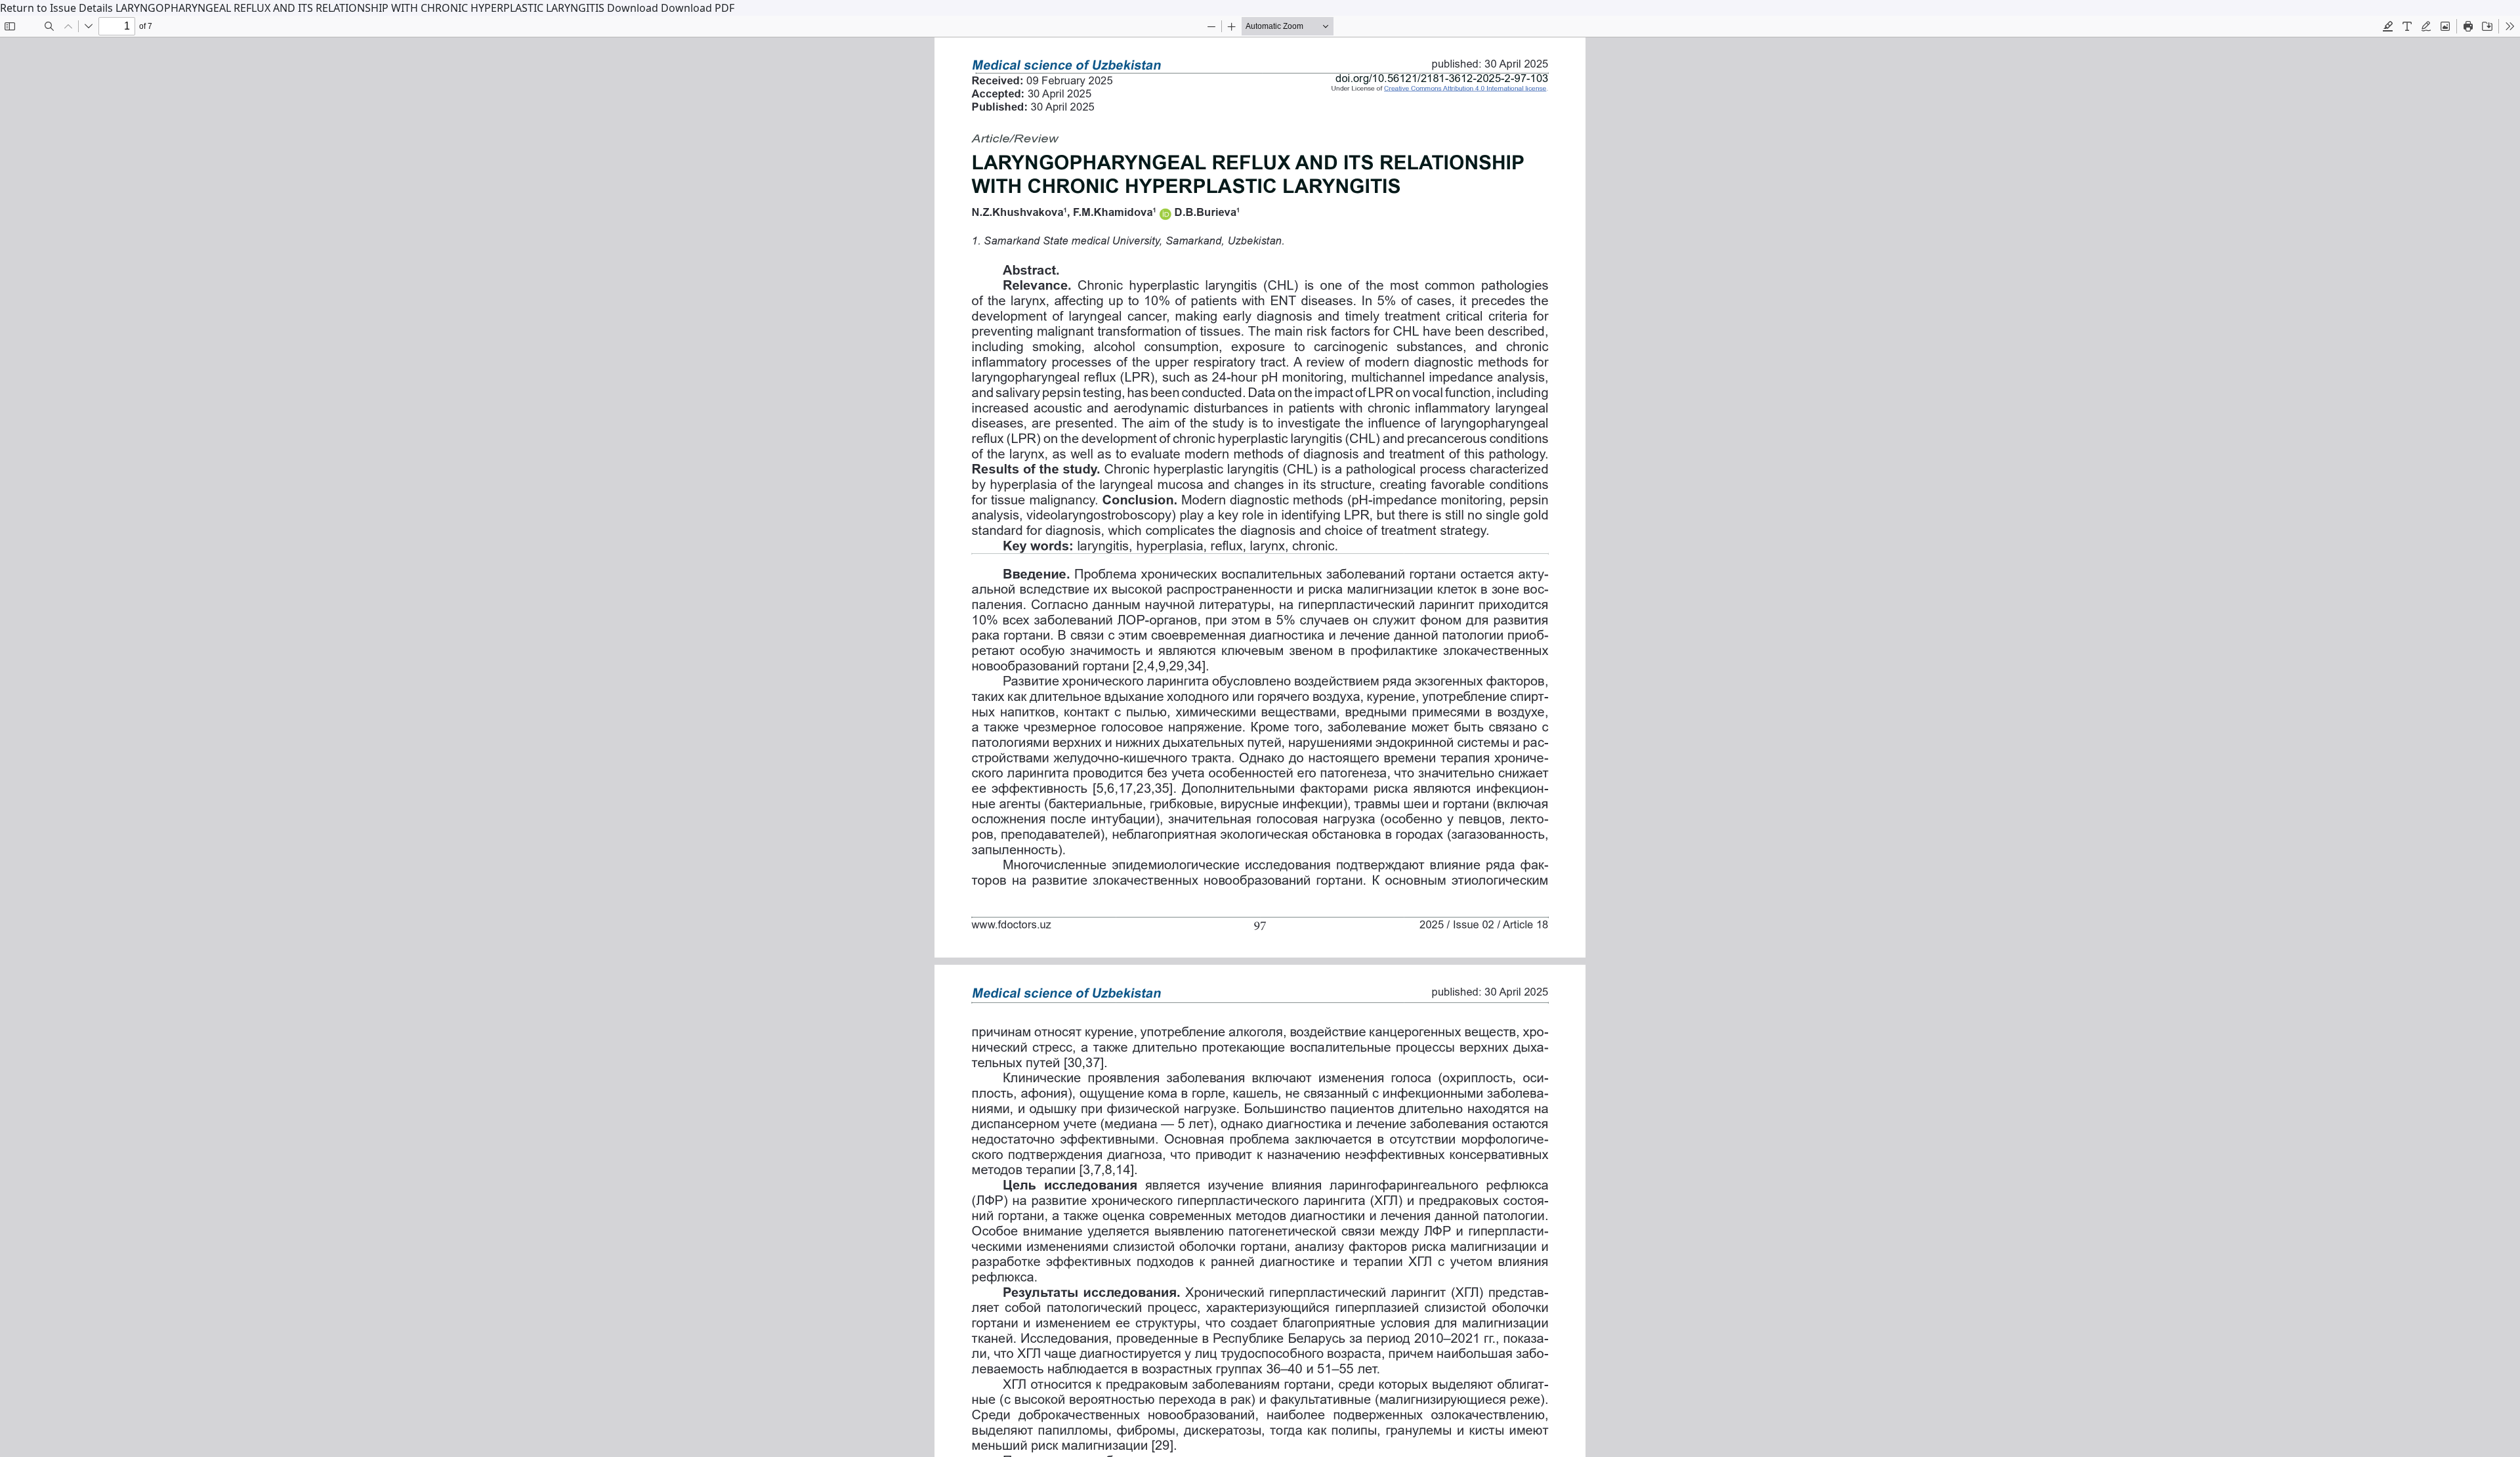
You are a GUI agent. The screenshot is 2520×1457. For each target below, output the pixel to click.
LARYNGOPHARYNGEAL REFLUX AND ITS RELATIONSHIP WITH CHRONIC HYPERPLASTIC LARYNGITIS (361, 8)
